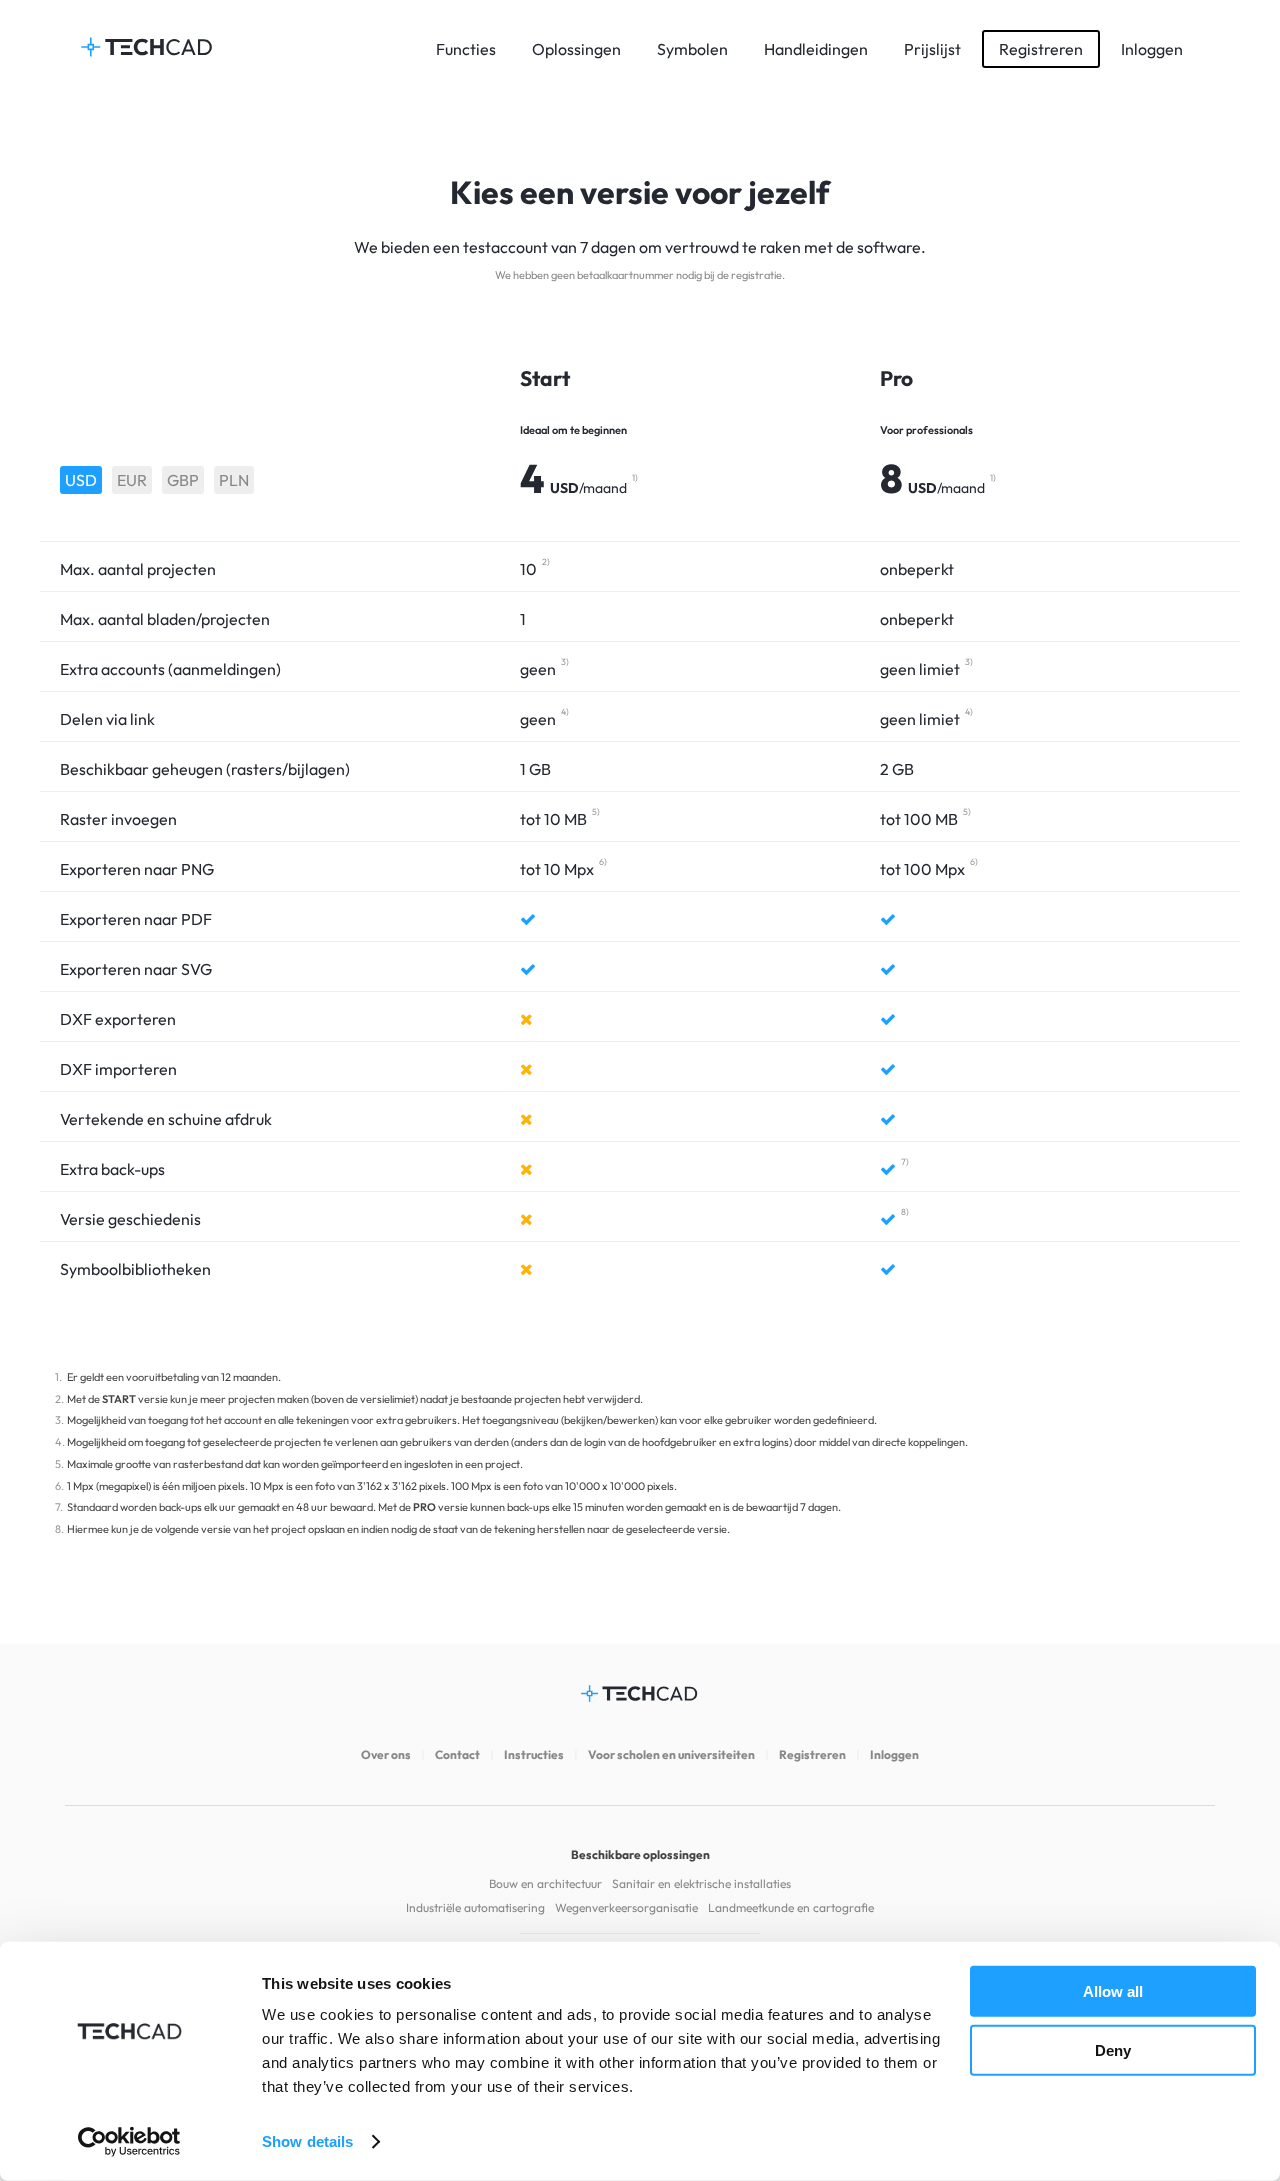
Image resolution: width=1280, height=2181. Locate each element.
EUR (132, 480)
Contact (457, 1754)
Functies (466, 49)
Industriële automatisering (475, 1907)
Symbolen (692, 49)
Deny (1113, 2049)
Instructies (534, 1754)
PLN (234, 480)
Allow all (1113, 1991)
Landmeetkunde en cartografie (791, 1907)
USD (81, 480)
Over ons (386, 1754)
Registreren (1041, 49)
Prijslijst (932, 49)
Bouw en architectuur (545, 1883)
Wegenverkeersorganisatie (626, 1907)
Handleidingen (816, 49)
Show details (307, 2141)
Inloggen (1152, 49)
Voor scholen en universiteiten (671, 1754)
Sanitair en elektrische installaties (701, 1883)
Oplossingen (576, 49)
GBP (183, 480)
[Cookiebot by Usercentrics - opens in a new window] (129, 2142)
